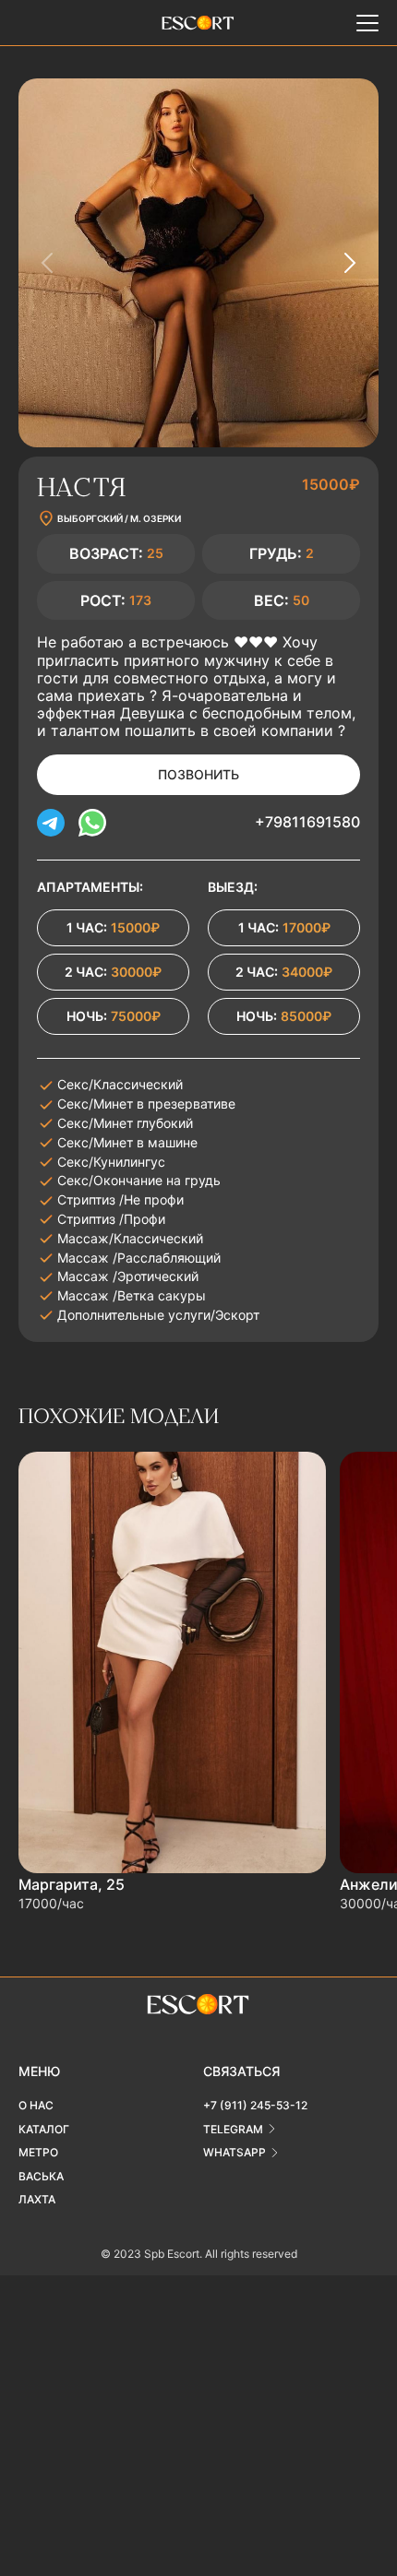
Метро (38, 2152)
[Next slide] (349, 263)
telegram (233, 2129)
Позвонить (198, 774)
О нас (36, 2105)
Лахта (37, 2199)
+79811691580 (307, 822)
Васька (41, 2176)
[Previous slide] (48, 263)
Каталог (44, 2129)
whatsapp (235, 2152)
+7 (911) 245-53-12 (255, 2105)
